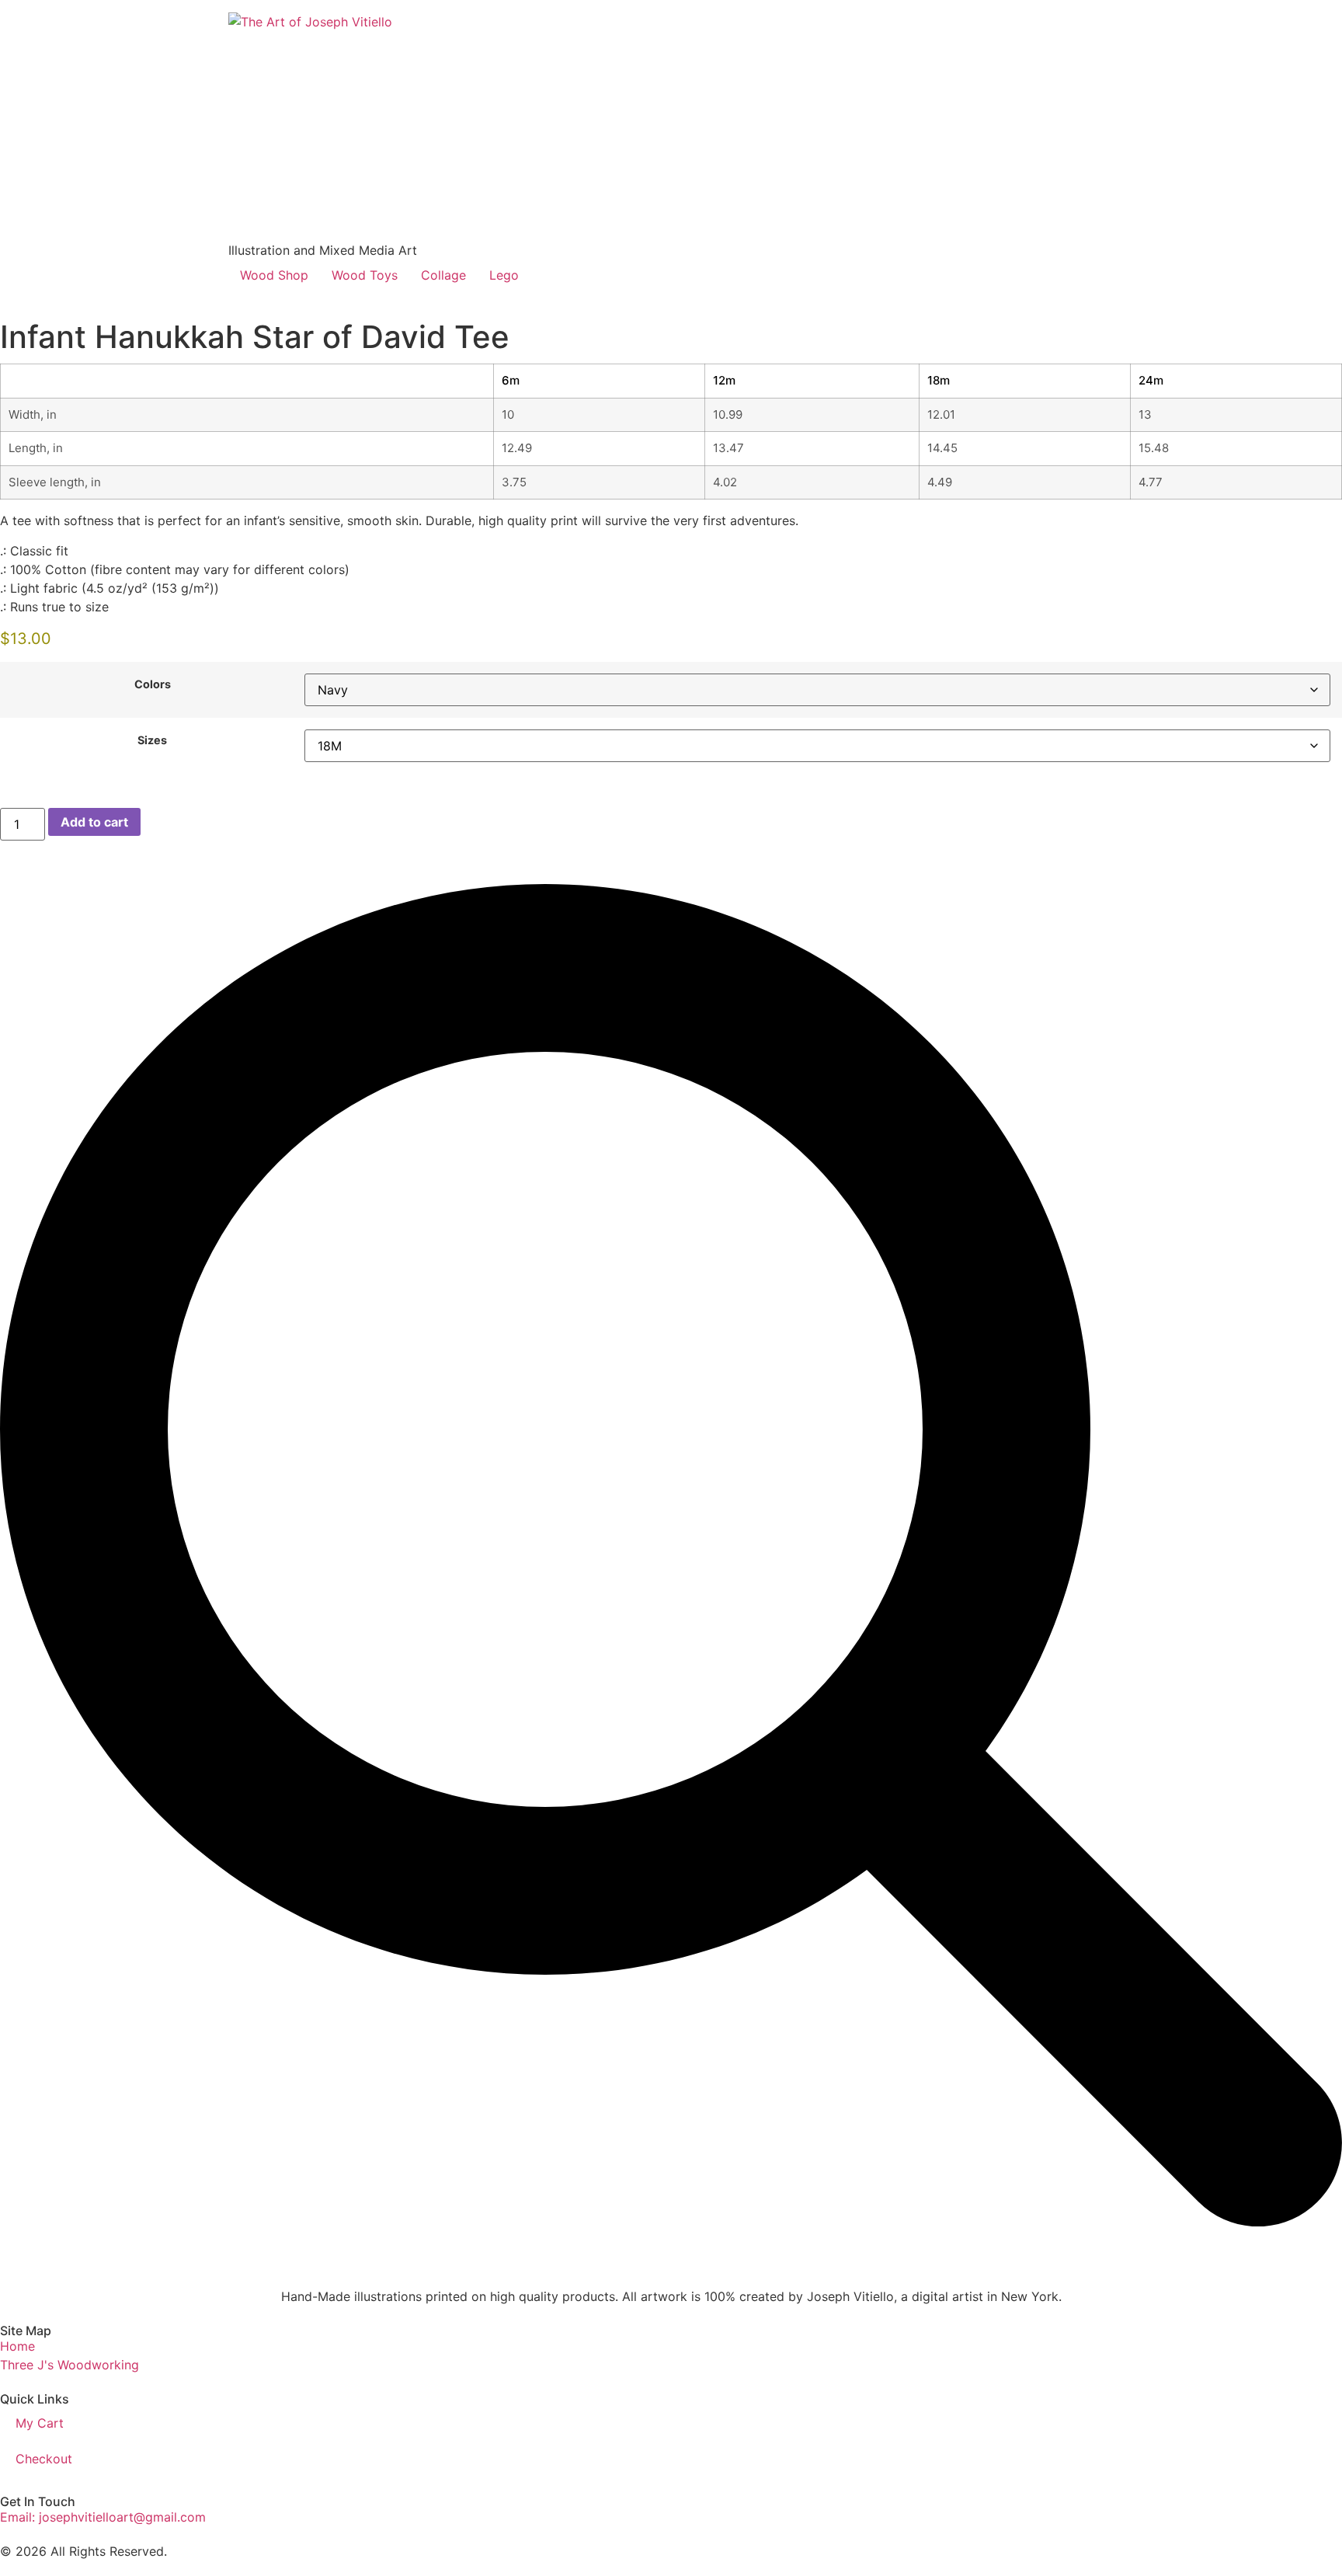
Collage (443, 275)
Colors (153, 684)
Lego (504, 275)
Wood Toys (365, 275)
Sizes (152, 740)
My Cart (40, 2423)
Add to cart (94, 822)
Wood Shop (274, 275)
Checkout (44, 2459)
